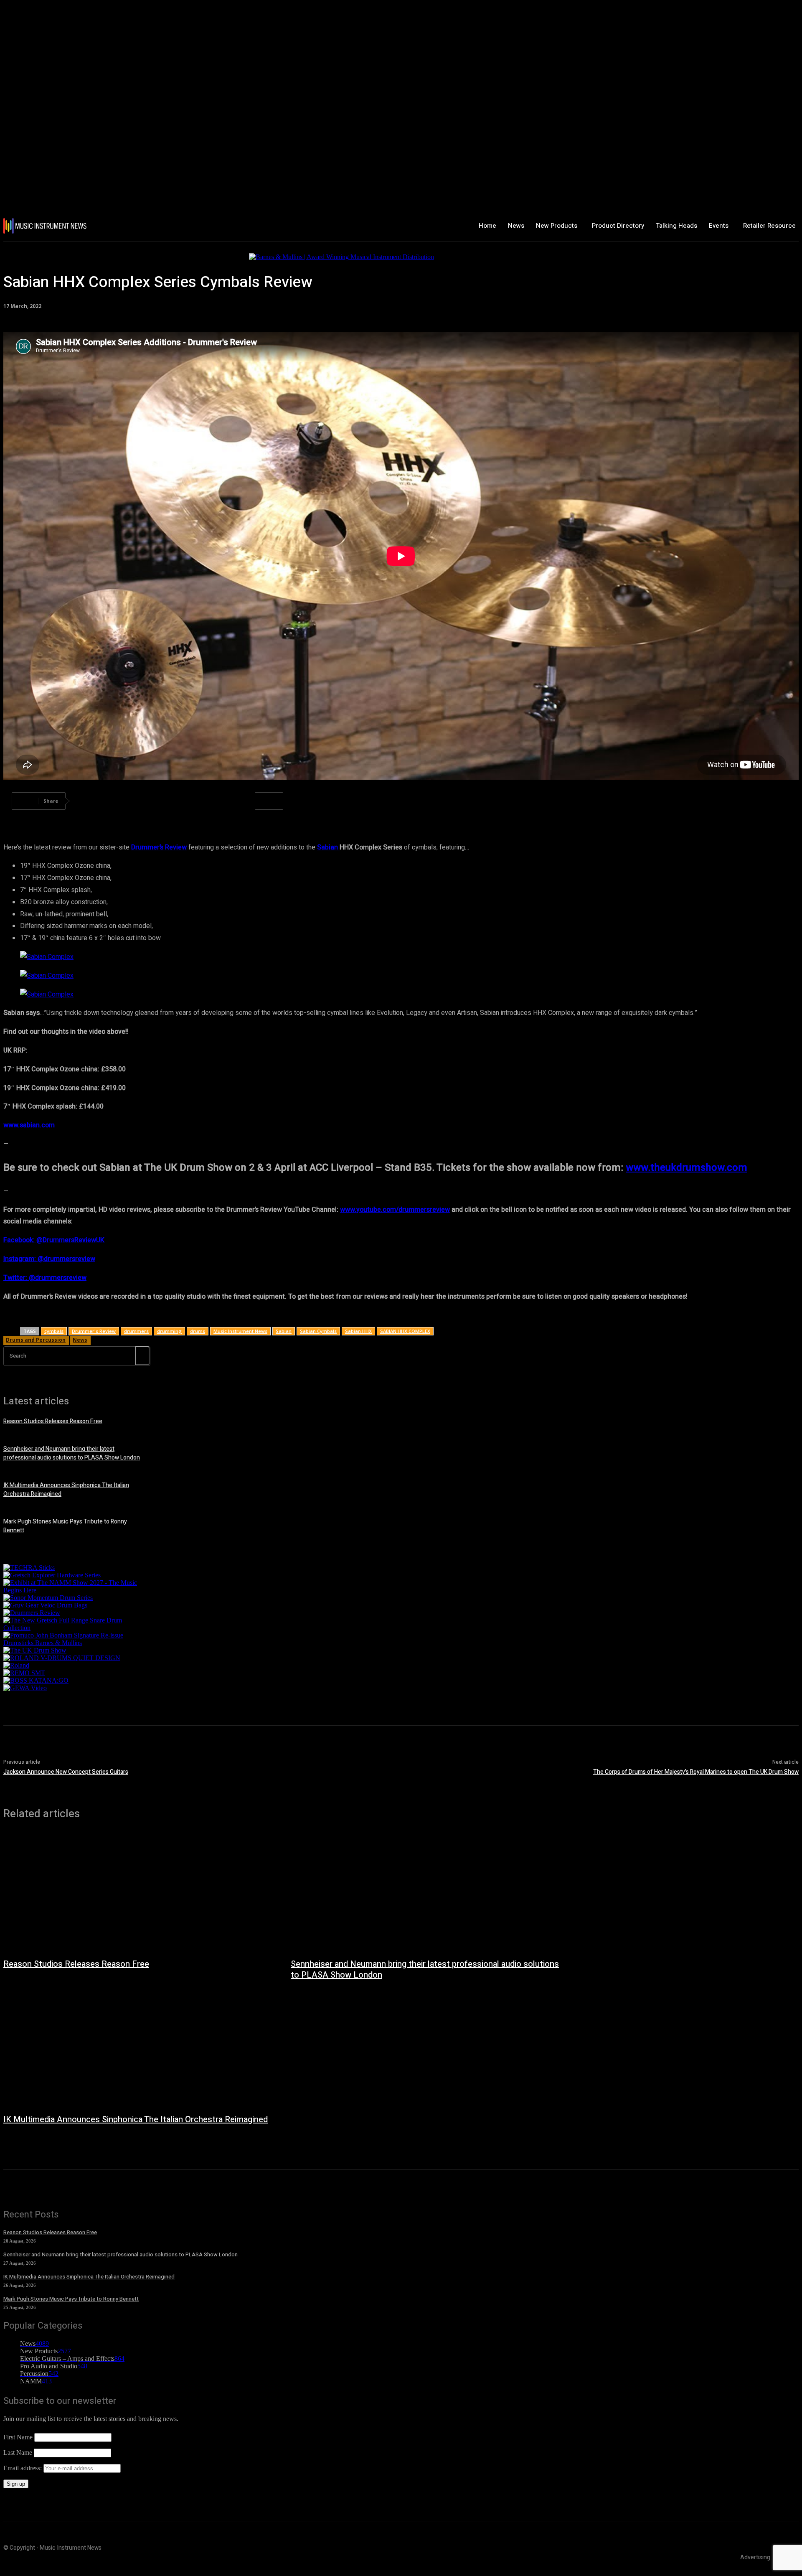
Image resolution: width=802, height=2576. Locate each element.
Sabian (328, 847)
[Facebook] (88, 801)
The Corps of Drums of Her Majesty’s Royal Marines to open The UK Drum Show (696, 1772)
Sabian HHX (358, 1331)
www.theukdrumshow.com (687, 1168)
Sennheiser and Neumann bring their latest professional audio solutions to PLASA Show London (72, 1453)
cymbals (54, 1331)
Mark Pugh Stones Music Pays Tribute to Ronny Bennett (71, 2299)
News (80, 1340)
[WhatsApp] (178, 801)
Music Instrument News (240, 1331)
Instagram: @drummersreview (49, 1259)
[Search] (142, 1356)
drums (198, 1331)
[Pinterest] (148, 801)
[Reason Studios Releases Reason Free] (139, 1893)
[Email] (239, 801)
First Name (18, 2437)
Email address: (23, 2468)
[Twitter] (118, 801)
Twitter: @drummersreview (45, 1278)
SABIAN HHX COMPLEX (405, 1331)
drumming (169, 1331)
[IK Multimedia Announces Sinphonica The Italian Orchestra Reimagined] (139, 2048)
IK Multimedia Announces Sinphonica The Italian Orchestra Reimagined (136, 2120)
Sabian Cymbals (318, 1331)
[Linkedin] (208, 801)
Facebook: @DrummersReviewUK (54, 1240)
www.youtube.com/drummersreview (395, 1210)
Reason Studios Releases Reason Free (53, 1421)
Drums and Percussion (36, 1340)
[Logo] (69, 226)
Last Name (18, 2453)
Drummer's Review (94, 1331)
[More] (269, 801)
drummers (136, 1331)
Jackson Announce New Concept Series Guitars (66, 1772)
